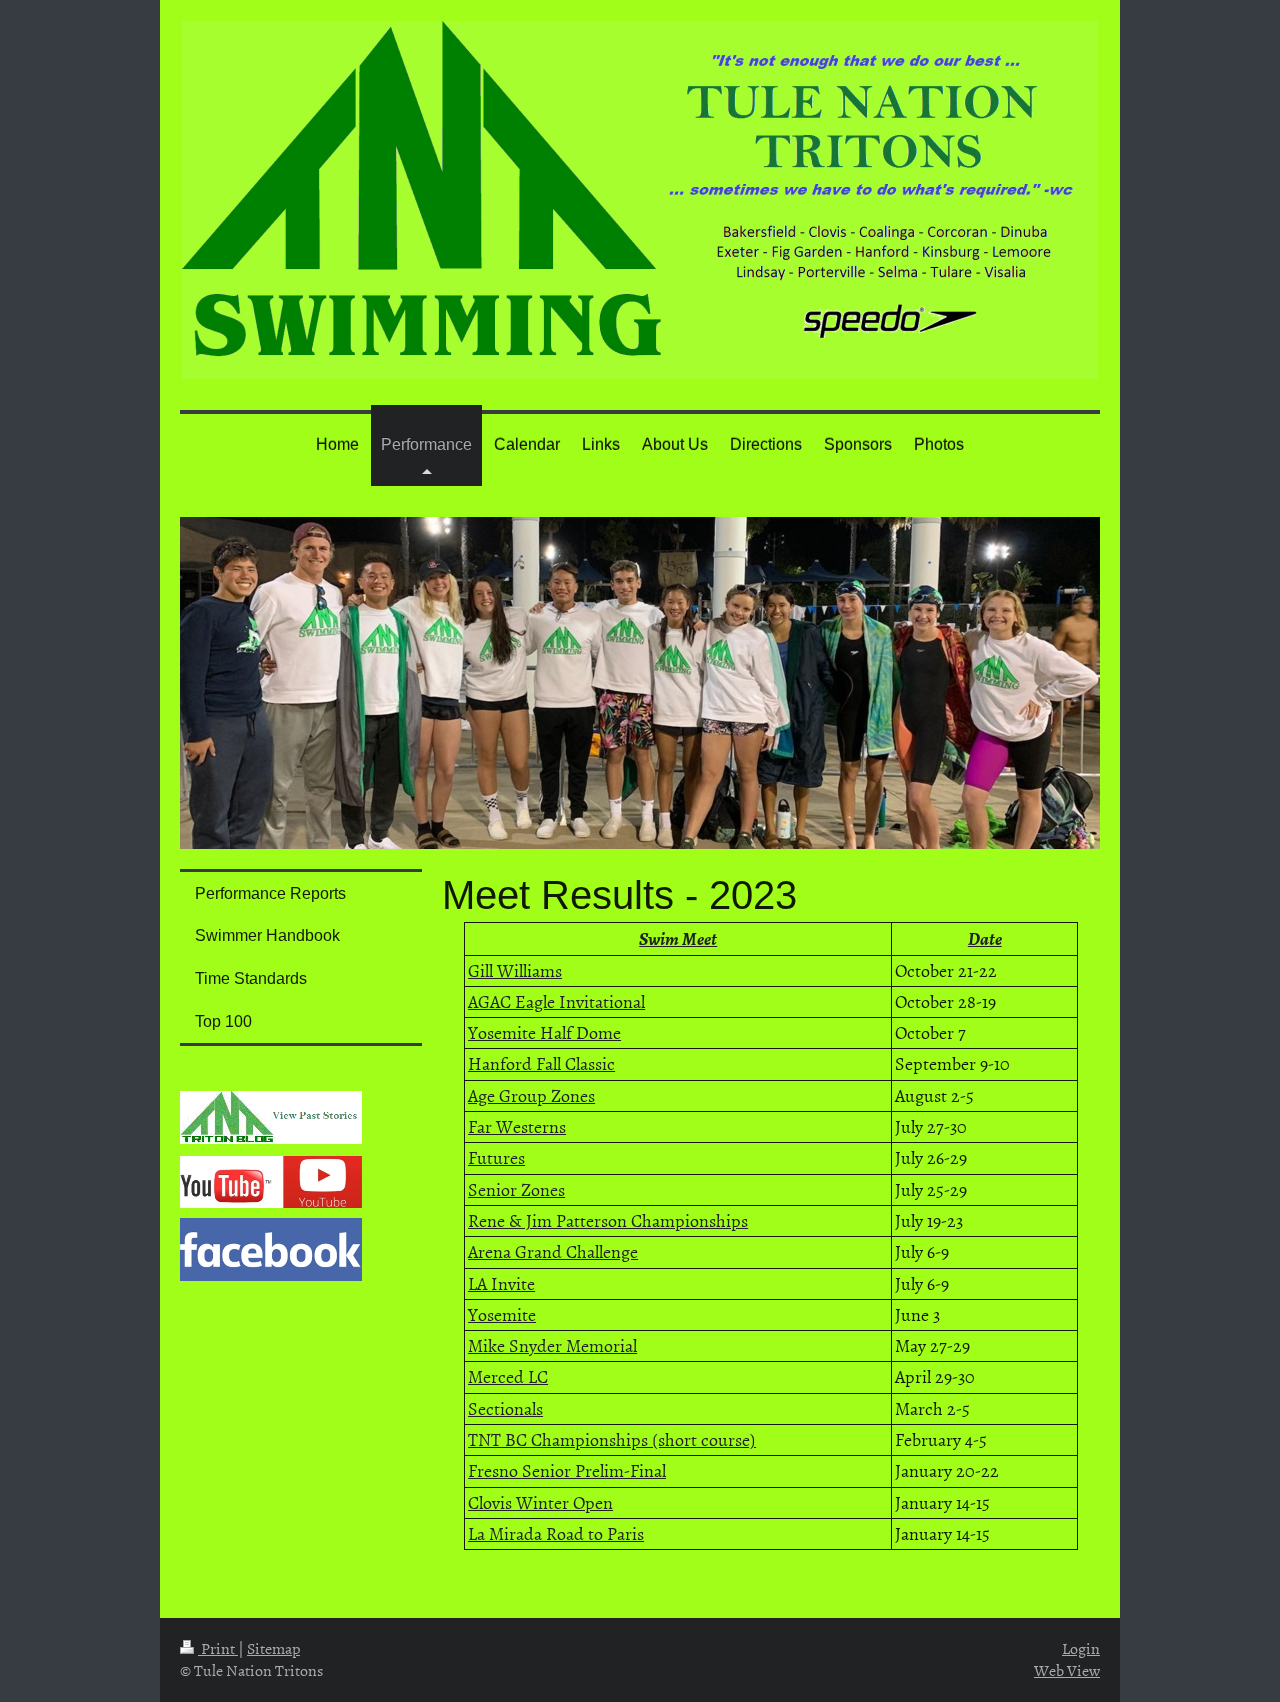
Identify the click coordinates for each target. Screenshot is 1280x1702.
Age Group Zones (531, 1095)
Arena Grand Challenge (553, 1251)
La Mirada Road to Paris (556, 1533)
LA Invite (501, 1283)
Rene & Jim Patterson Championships (608, 1220)
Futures (496, 1157)
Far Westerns (517, 1126)
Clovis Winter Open (540, 1502)
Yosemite (502, 1314)
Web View (1067, 1670)
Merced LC (508, 1376)
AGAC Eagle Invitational (556, 1001)
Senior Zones (516, 1189)
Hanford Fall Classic (541, 1063)
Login (1081, 1648)
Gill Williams (515, 970)
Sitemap (273, 1648)
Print (218, 1648)
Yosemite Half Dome (544, 1032)
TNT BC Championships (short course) (612, 1439)
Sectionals (505, 1408)
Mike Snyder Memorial (552, 1345)
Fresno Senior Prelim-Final (567, 1470)
